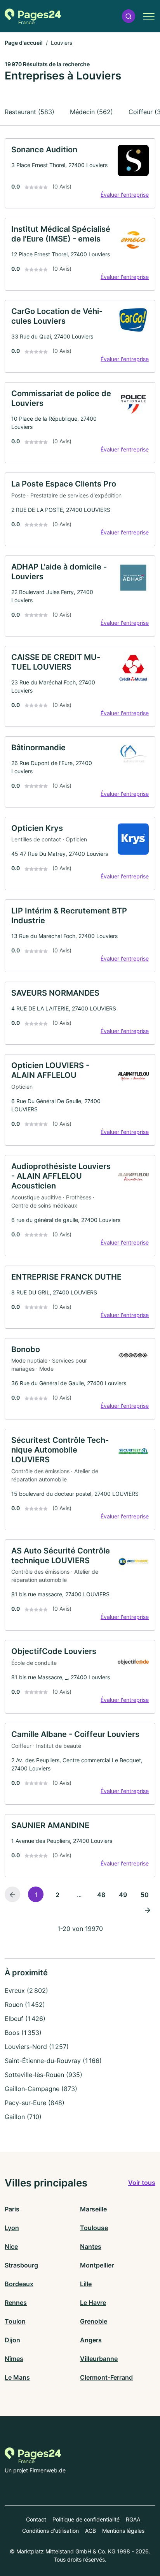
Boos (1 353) (23, 2033)
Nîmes (14, 2359)
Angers (91, 2340)
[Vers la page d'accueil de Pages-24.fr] (33, 16)
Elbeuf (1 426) (25, 2019)
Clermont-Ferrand (106, 2377)
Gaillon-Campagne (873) (41, 2089)
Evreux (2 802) (26, 1991)
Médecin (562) (91, 112)
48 (101, 1895)
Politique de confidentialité (86, 2519)
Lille (86, 2284)
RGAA (133, 2519)
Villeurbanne (99, 2359)
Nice (11, 2246)
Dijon (12, 2340)
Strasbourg (21, 2265)
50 (145, 1895)
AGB (90, 2531)
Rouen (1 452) (25, 2005)
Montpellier (97, 2265)
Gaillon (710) (23, 2117)
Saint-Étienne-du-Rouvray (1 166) (53, 2061)
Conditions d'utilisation (50, 2531)
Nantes (91, 2246)
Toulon (15, 2321)
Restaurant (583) (30, 112)
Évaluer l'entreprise (125, 195)
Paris (12, 2209)
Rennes (16, 2303)
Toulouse (94, 2228)
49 (123, 1895)
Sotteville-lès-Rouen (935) (43, 2075)
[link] (80, 173)
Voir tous (142, 2183)
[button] (129, 16)
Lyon (12, 2228)
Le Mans (17, 2377)
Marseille (93, 2209)
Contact (36, 2519)
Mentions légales (123, 2531)
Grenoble (94, 2321)
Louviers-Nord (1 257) (37, 2047)
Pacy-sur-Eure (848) (35, 2103)
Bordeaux (19, 2284)
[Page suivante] (148, 1910)
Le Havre (93, 2303)
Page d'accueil (24, 43)
